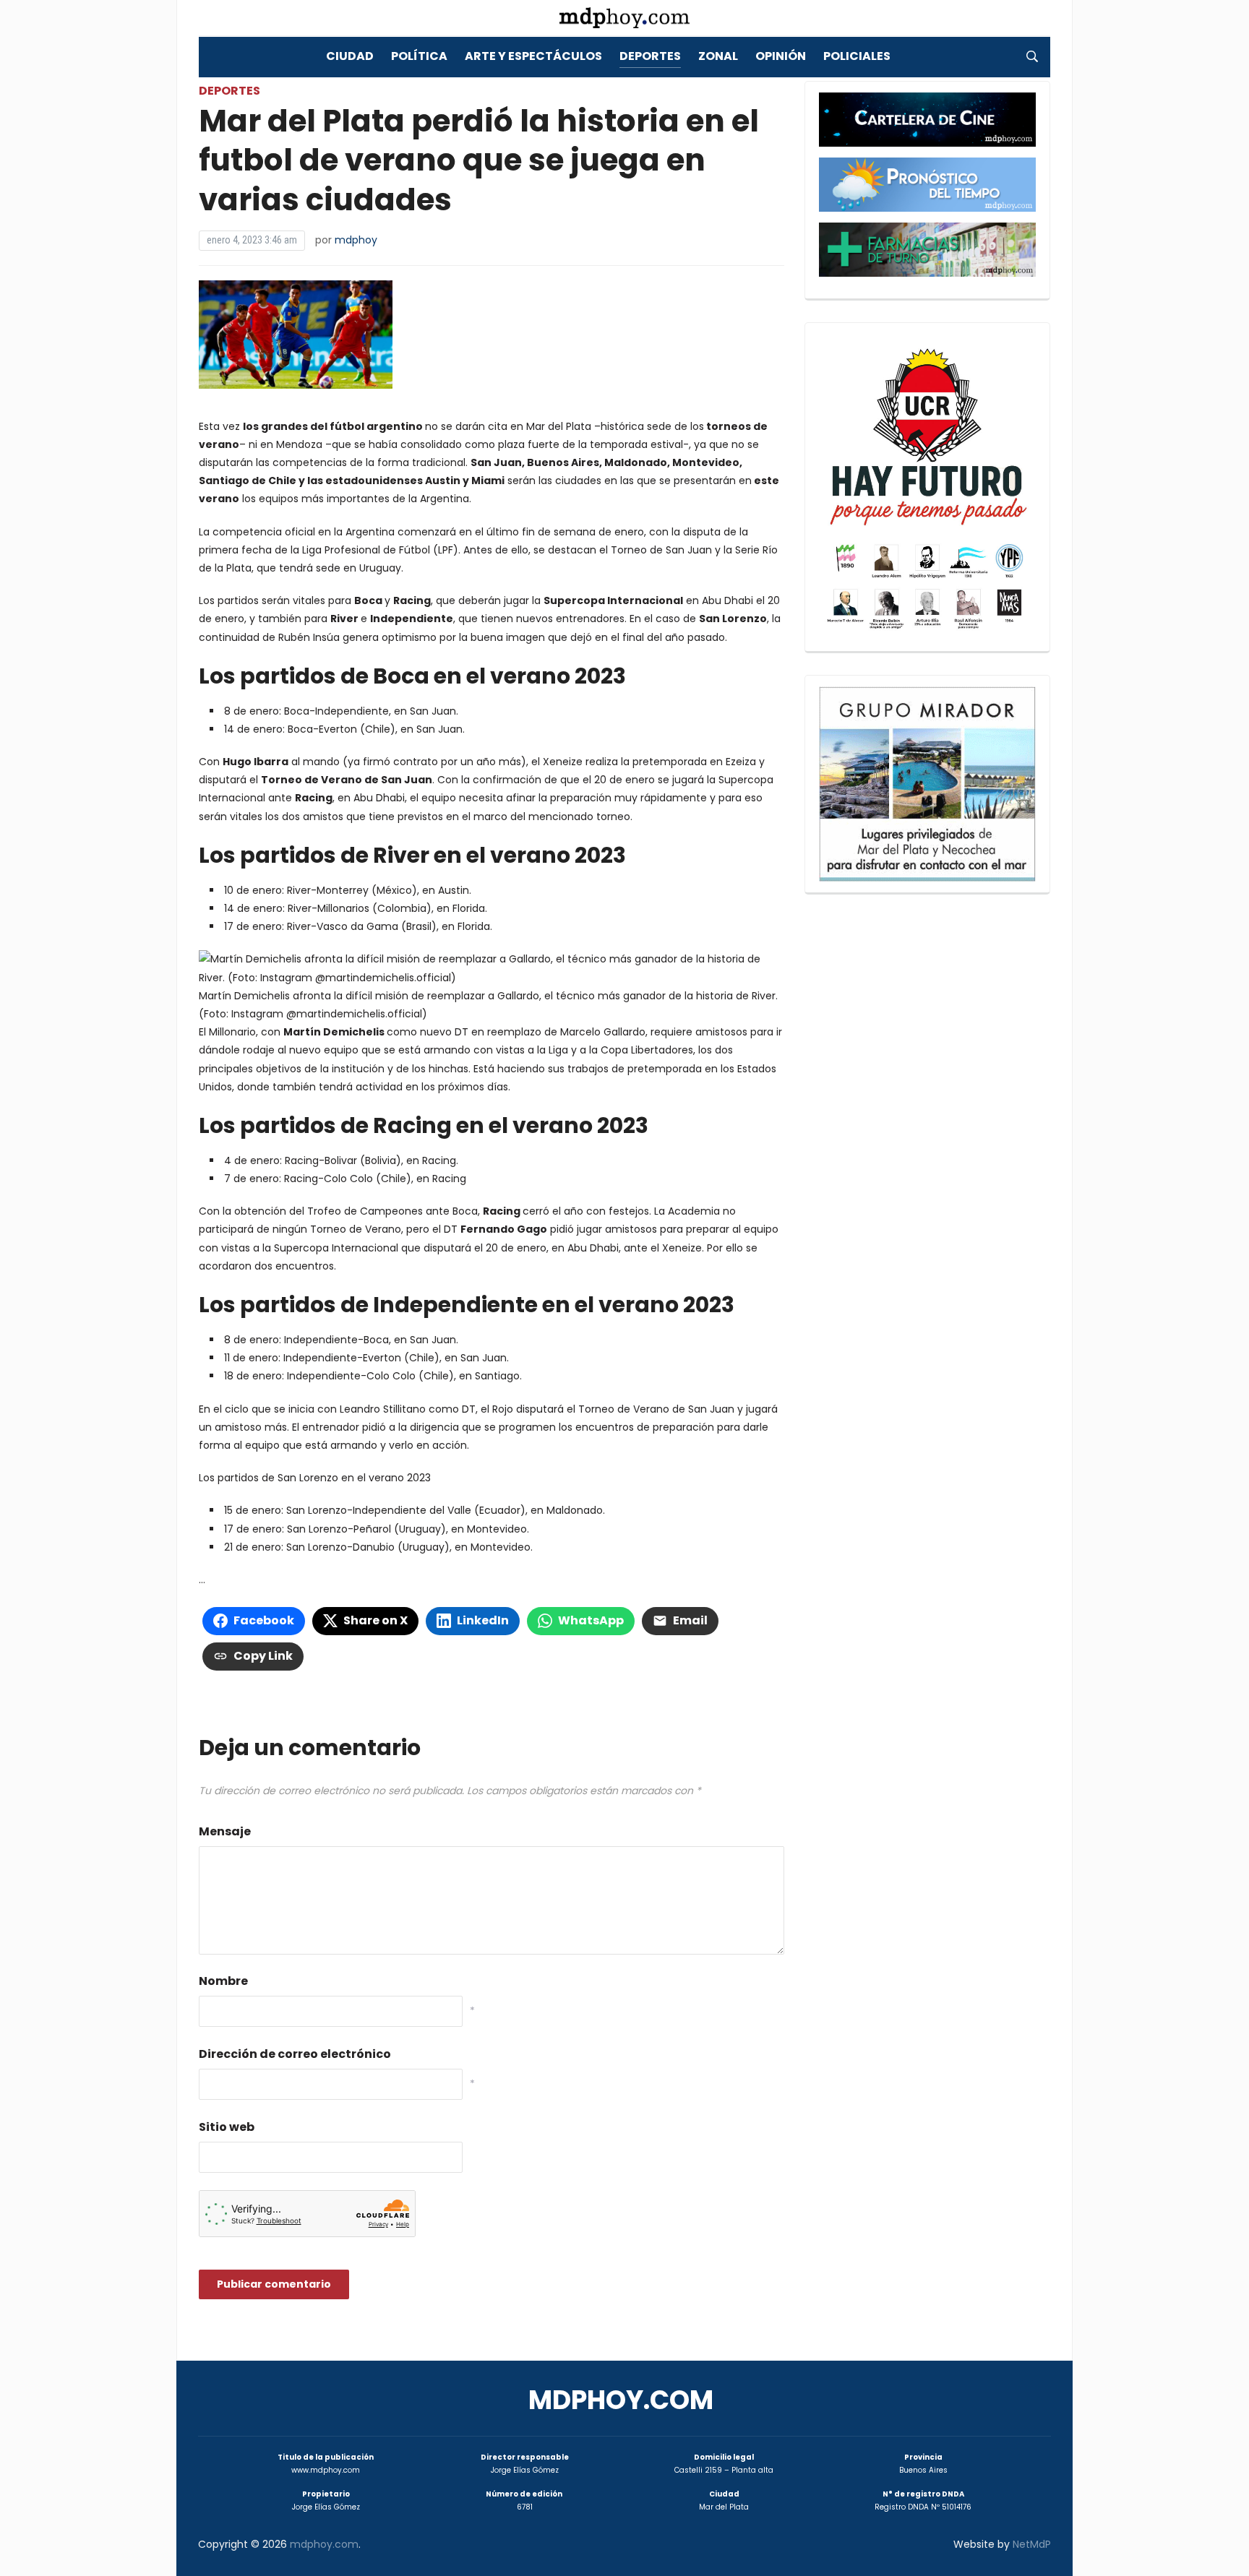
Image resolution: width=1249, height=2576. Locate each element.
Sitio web (227, 2127)
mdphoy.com (621, 2400)
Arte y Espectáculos (533, 56)
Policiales (857, 56)
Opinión (781, 56)
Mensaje (225, 1831)
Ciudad (350, 56)
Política (419, 56)
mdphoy (356, 240)
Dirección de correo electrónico (295, 2054)
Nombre (223, 1981)
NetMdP (1032, 2544)
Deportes (650, 56)
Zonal (718, 56)
